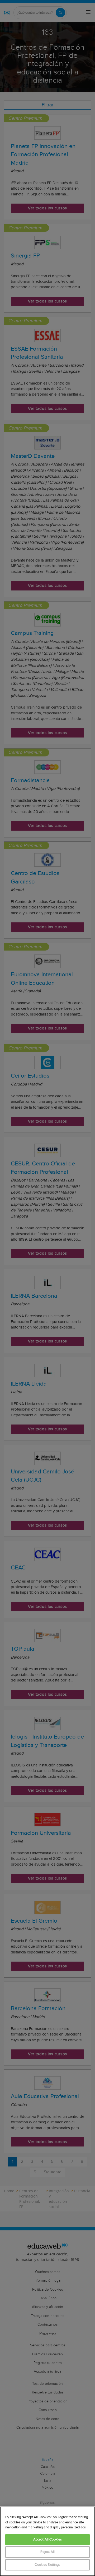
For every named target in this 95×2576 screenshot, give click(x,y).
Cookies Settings (47, 2565)
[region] (47, 2541)
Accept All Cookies (47, 2540)
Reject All (47, 2552)
